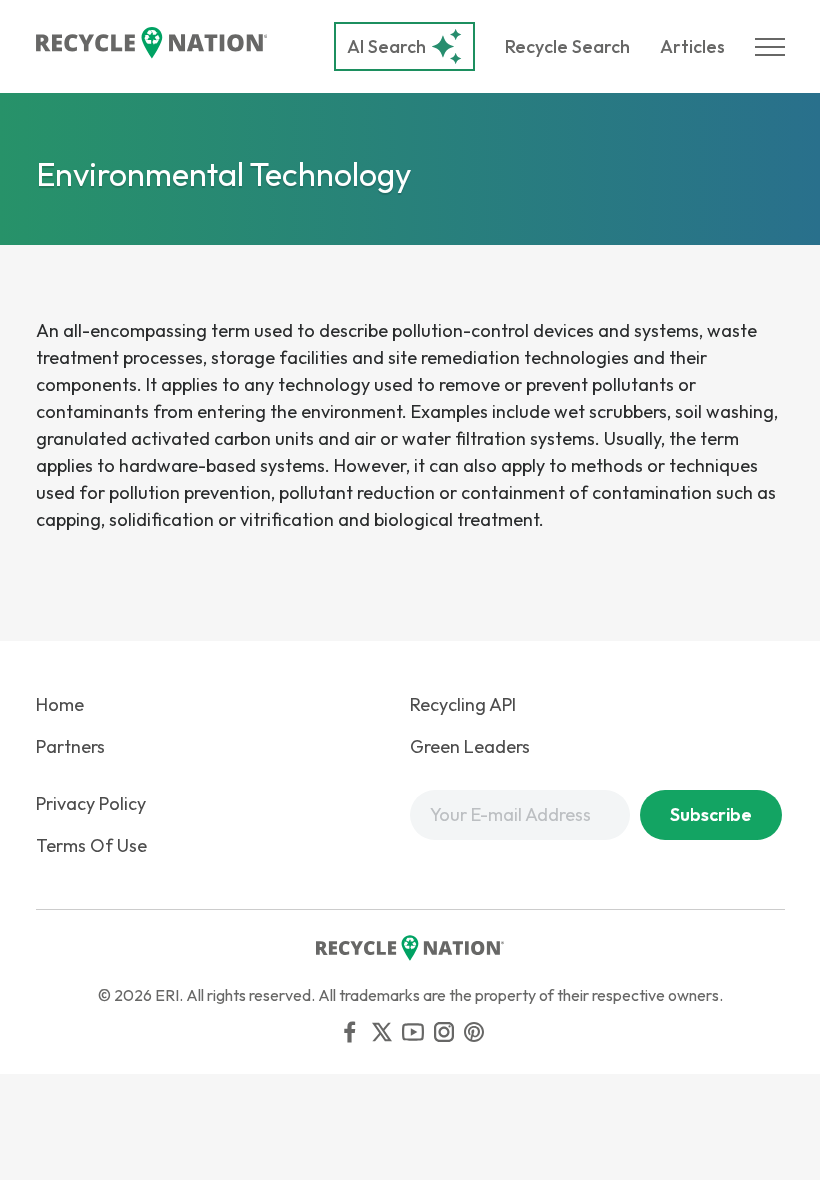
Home (60, 704)
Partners (70, 746)
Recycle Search (567, 46)
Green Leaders (470, 746)
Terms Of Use (91, 845)
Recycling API (463, 704)
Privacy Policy (91, 803)
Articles (692, 46)
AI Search (386, 46)
